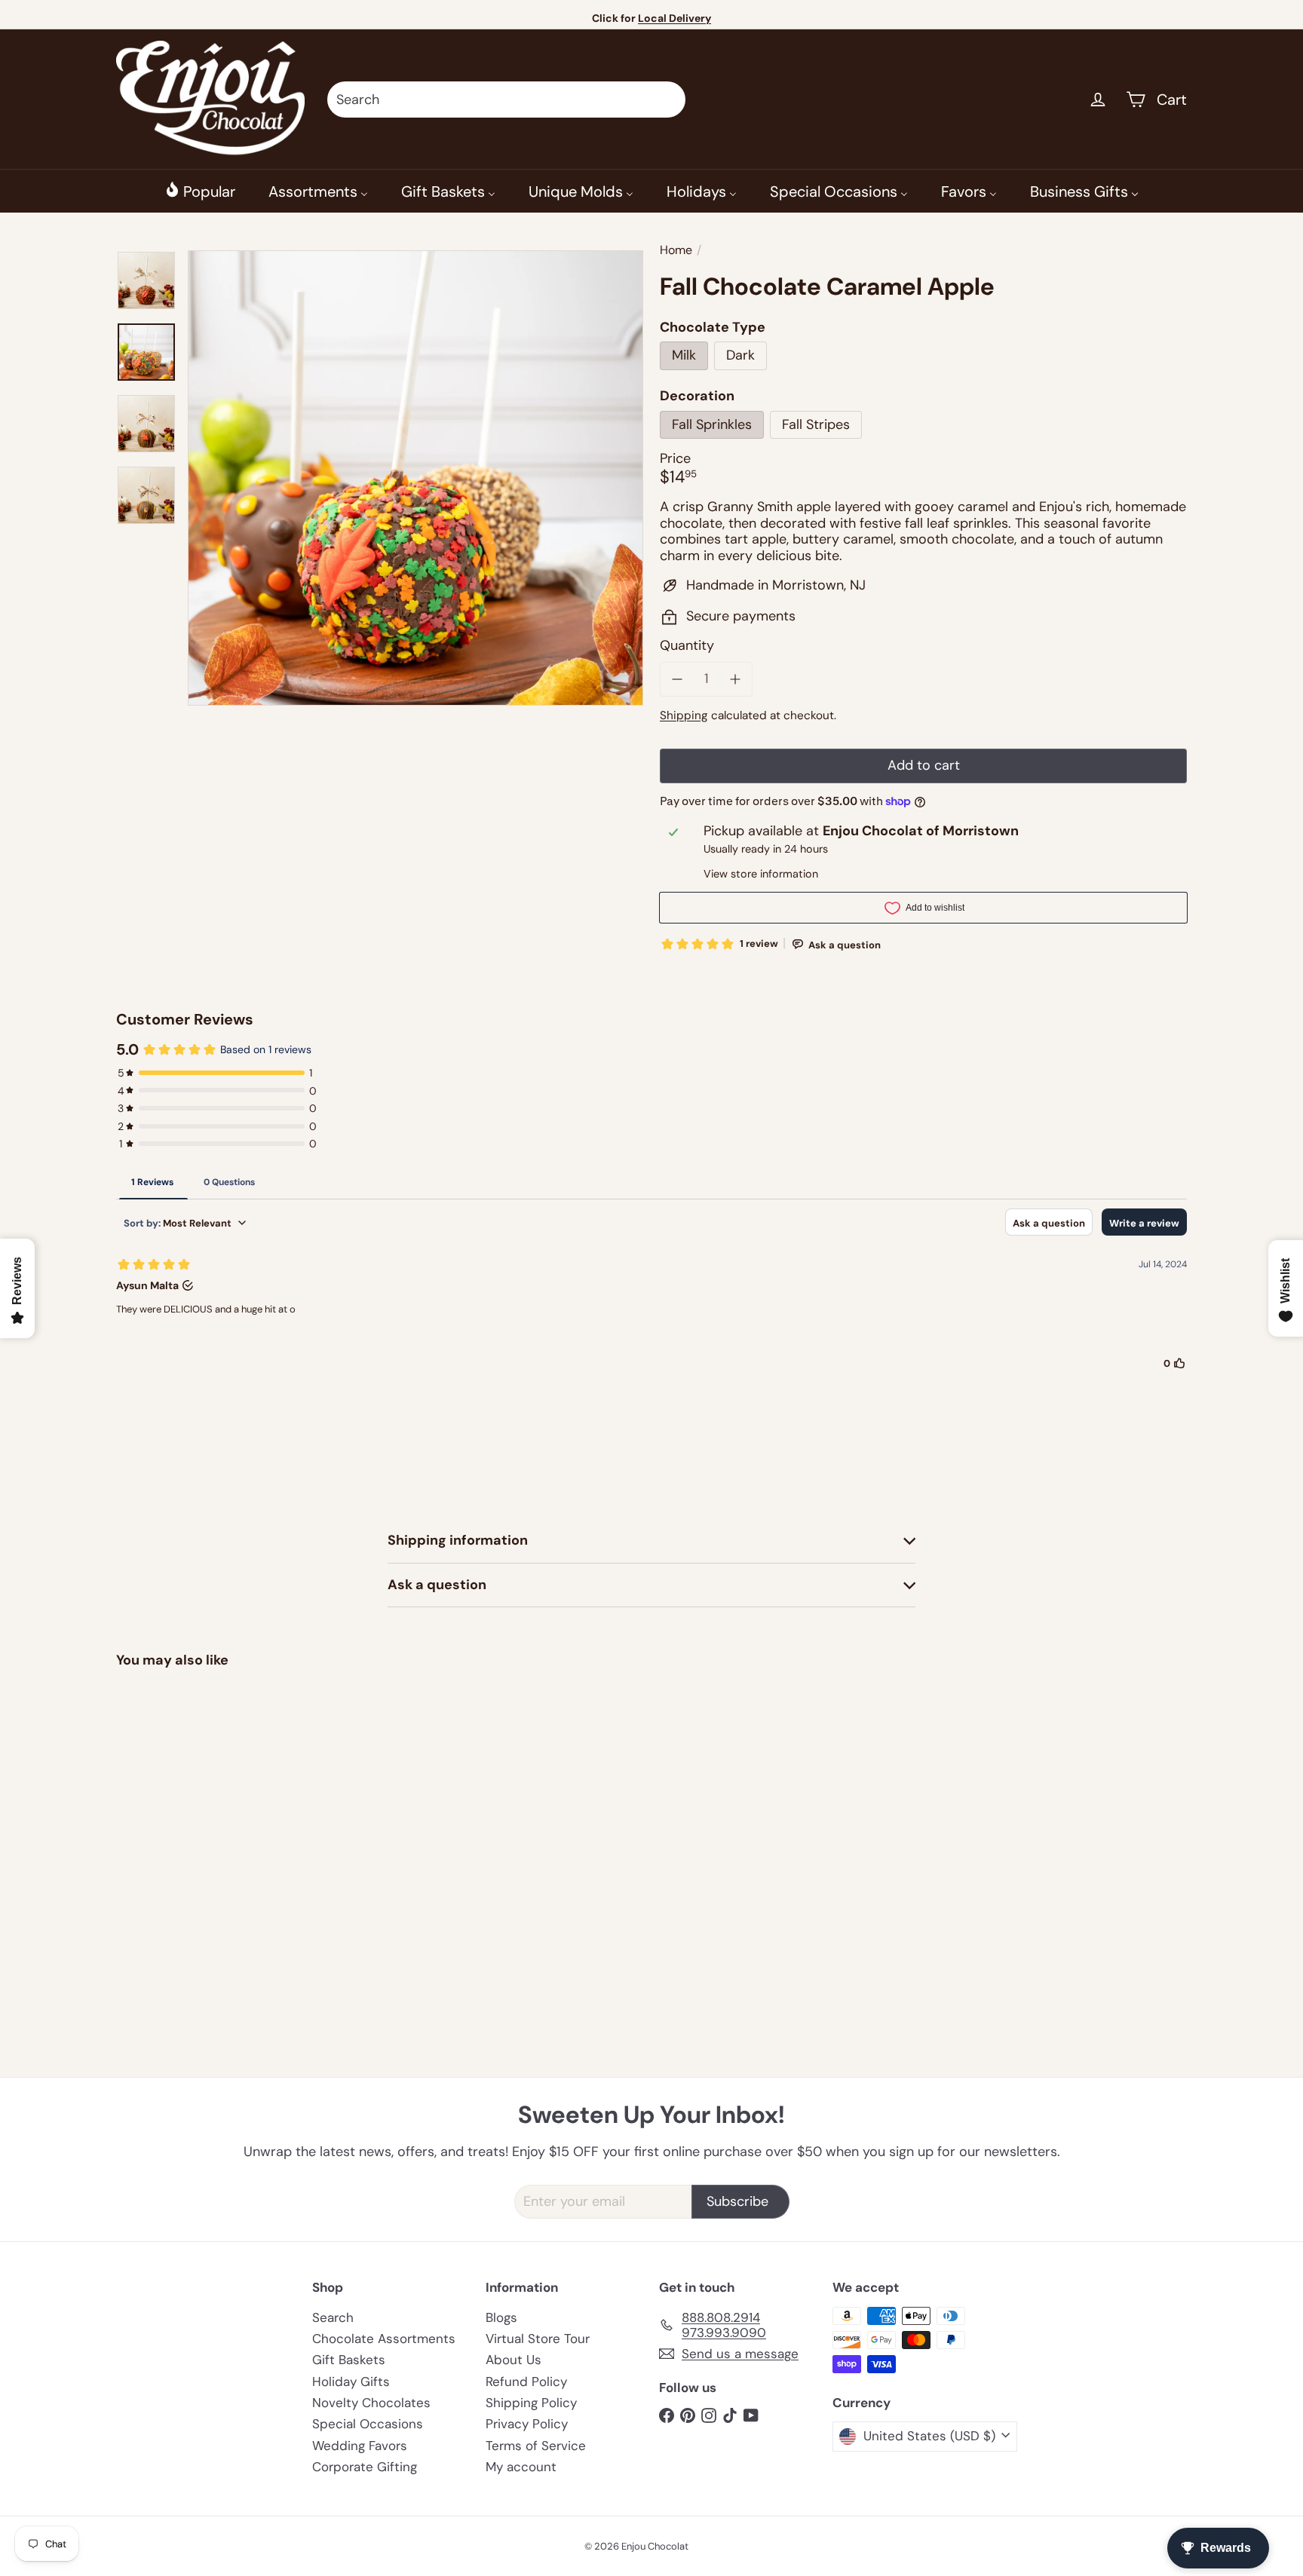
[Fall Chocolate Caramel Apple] (199, 1816)
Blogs (501, 2317)
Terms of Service (536, 2446)
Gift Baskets (349, 2360)
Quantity (687, 647)
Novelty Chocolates (371, 2403)
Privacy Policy (527, 2424)
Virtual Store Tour (538, 2339)
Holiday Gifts (351, 2381)
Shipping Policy (531, 2403)
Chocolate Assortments (384, 2339)
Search (333, 2317)
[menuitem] (200, 191)
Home (676, 250)
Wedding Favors (360, 2446)
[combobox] (506, 100)
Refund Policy (526, 2381)
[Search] (667, 100)
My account (521, 2467)
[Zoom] (415, 478)
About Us (514, 2360)
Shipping (684, 715)
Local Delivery (674, 18)
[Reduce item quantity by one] (677, 679)
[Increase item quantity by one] (736, 679)
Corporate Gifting (365, 2467)
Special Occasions (368, 2424)
